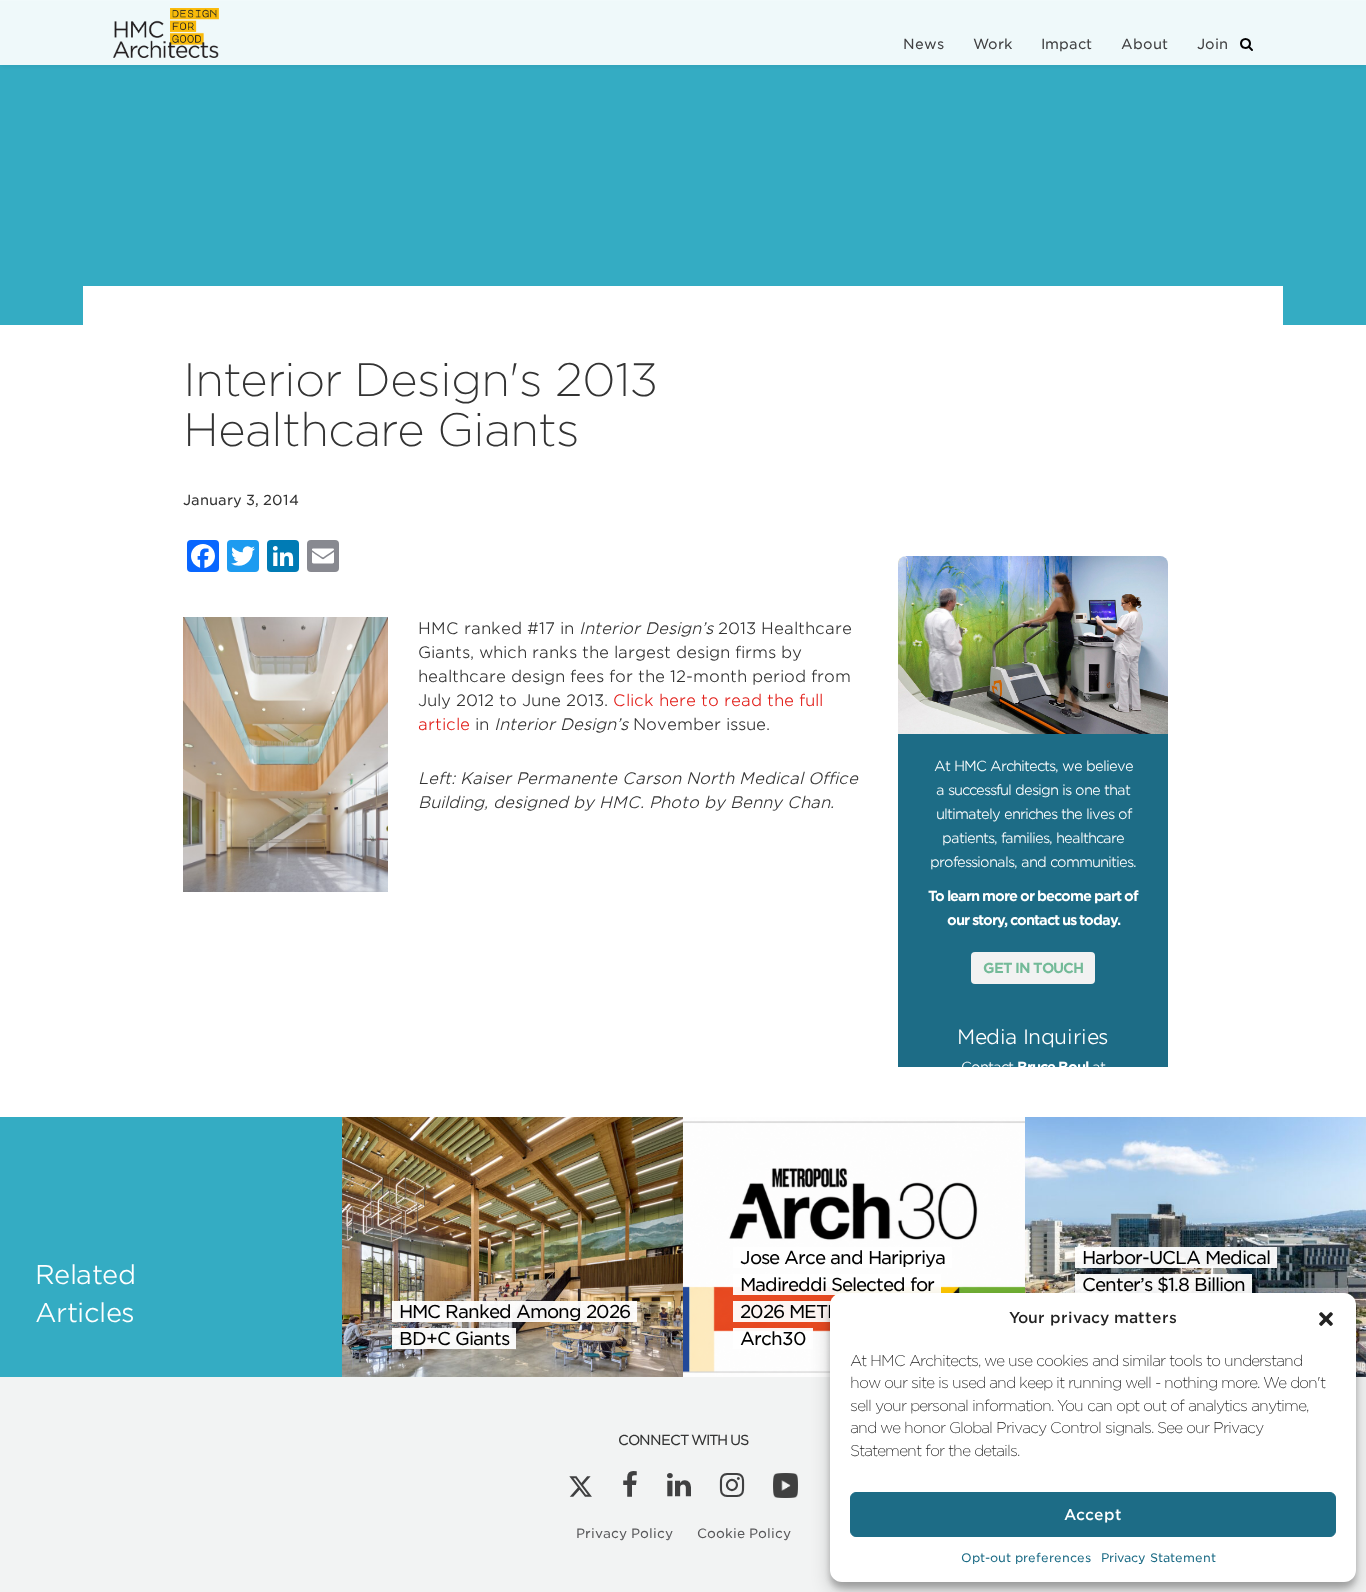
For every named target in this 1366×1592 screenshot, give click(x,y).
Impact (1066, 44)
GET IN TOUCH (1033, 968)
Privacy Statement (1158, 1557)
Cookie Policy (744, 1533)
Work (992, 44)
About (1144, 44)
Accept (1093, 1515)
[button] (1326, 1319)
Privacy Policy (624, 1533)
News (923, 44)
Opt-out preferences (1026, 1557)
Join (1212, 44)
